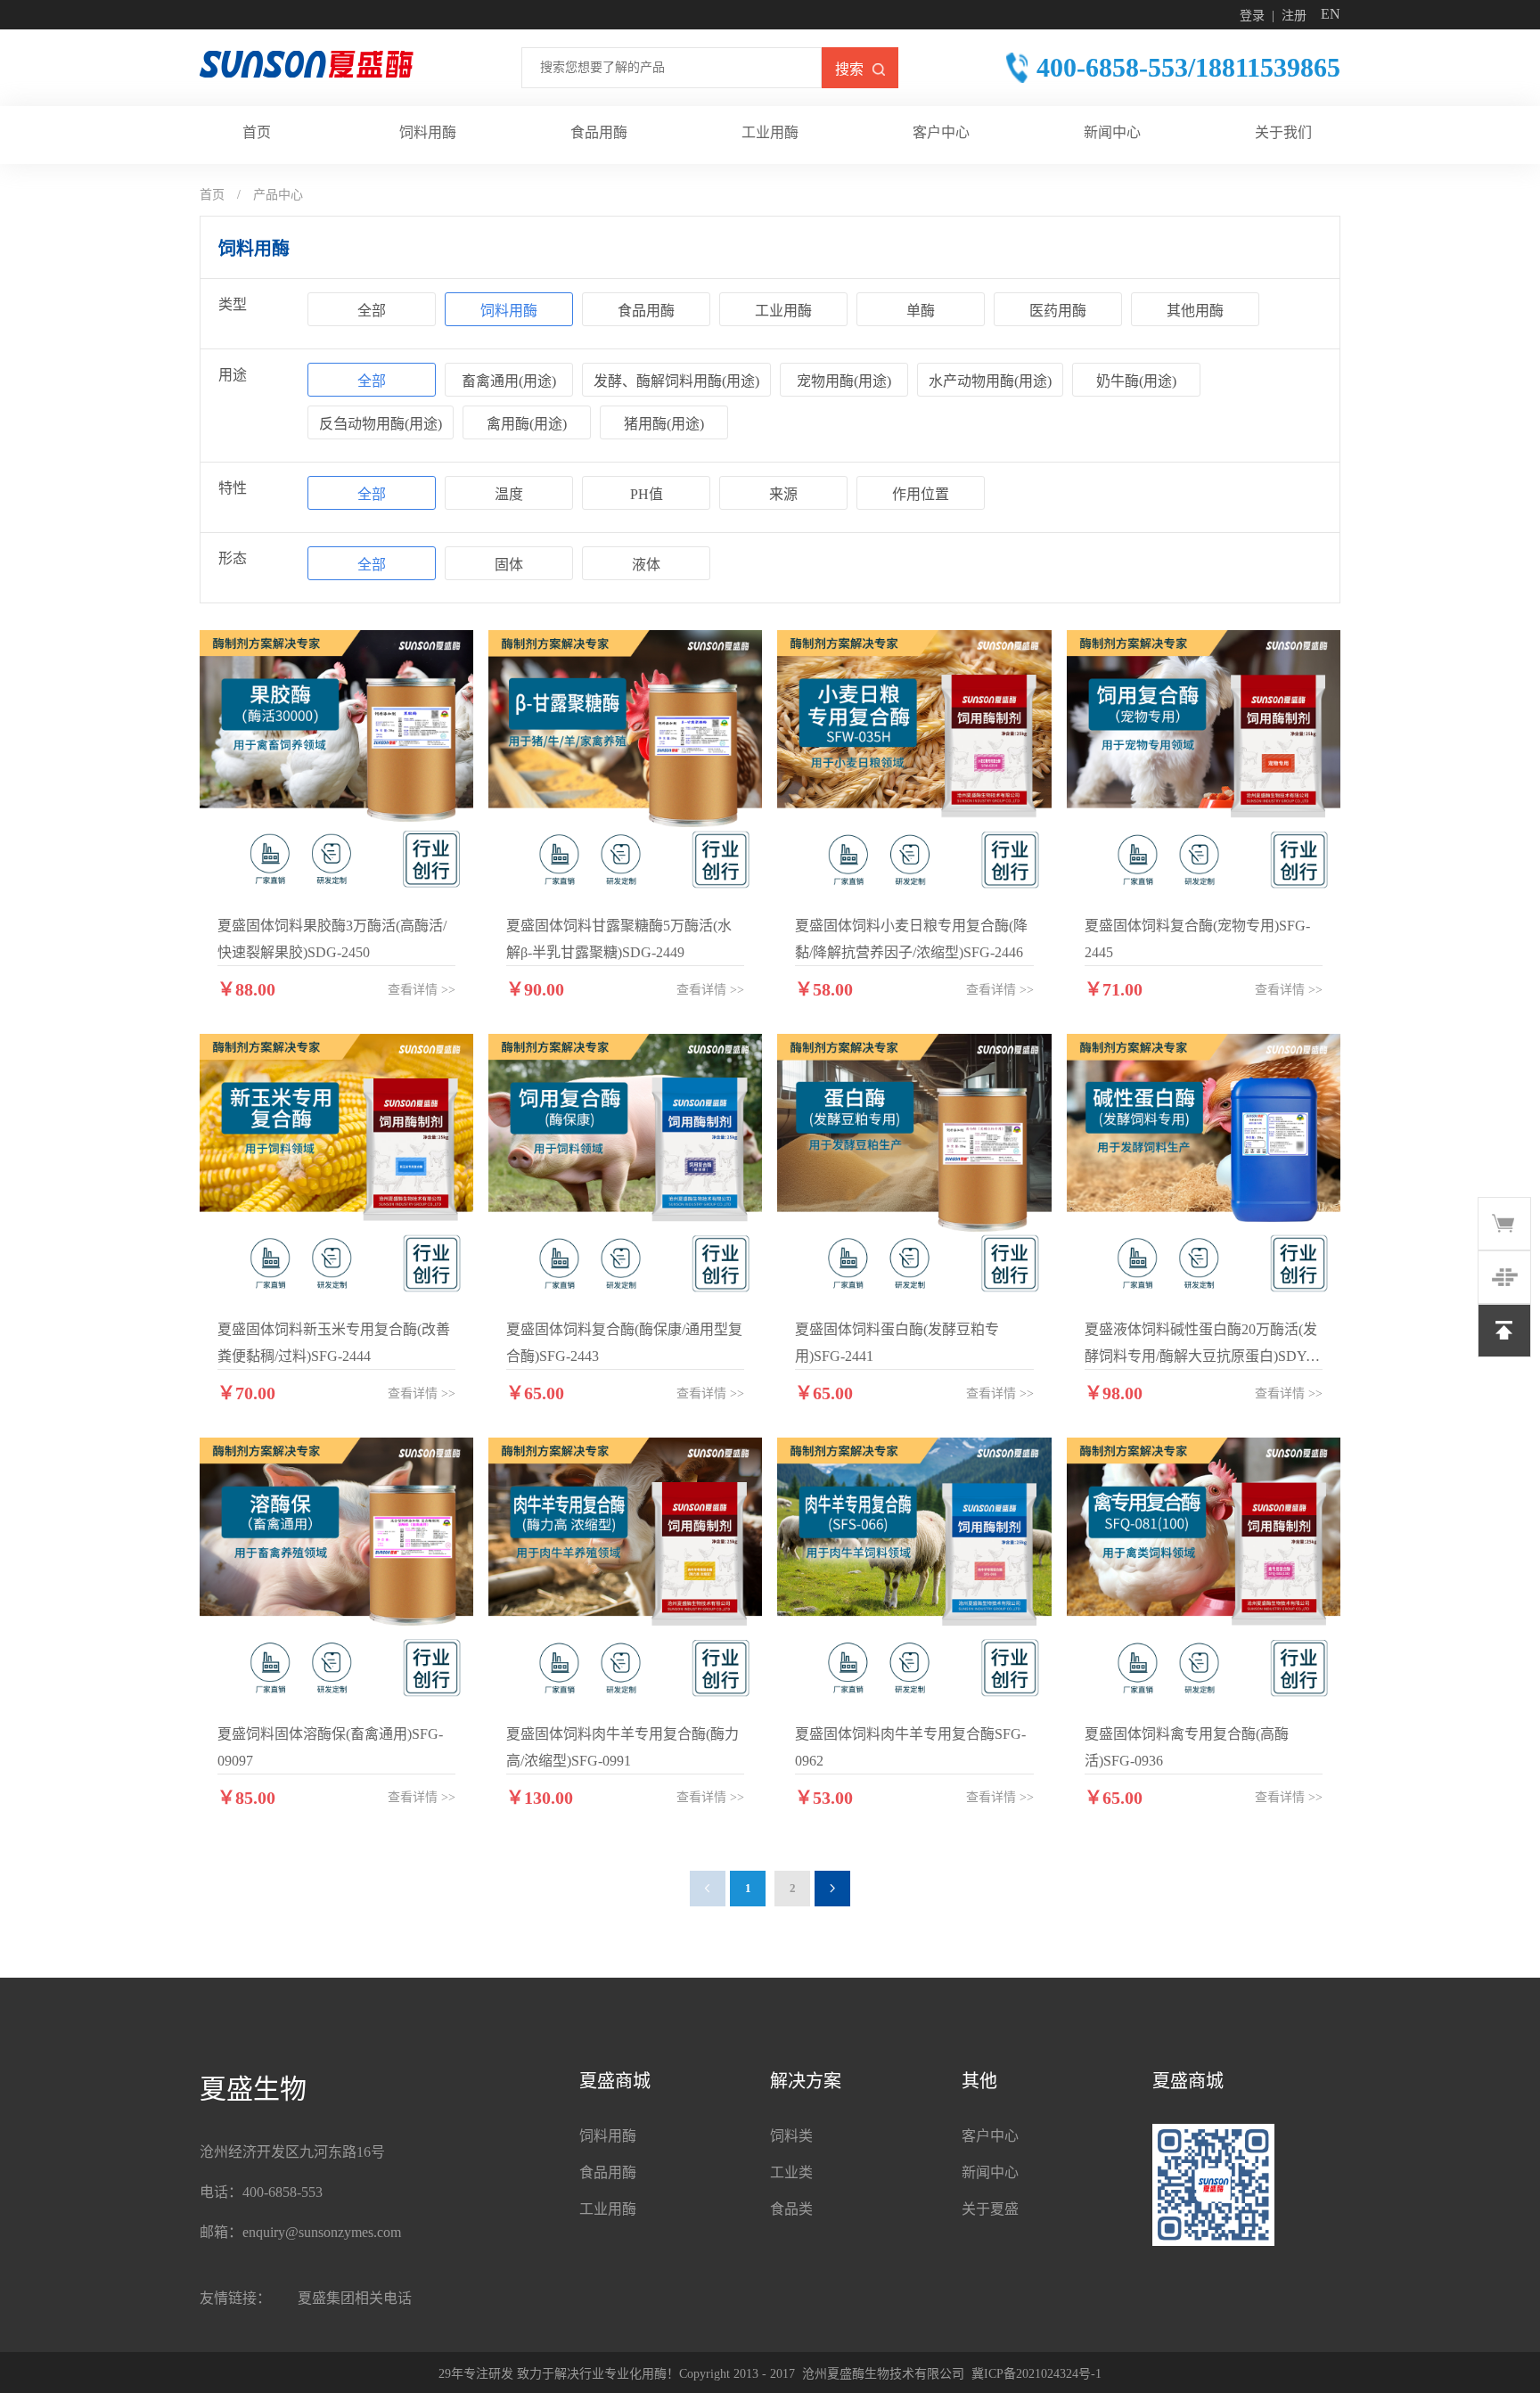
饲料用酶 (608, 2136)
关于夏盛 (990, 2209)
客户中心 (990, 2136)
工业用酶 (608, 2209)
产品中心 (278, 195)
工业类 (791, 2172)
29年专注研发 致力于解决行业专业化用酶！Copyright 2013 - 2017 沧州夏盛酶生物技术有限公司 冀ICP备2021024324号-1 (770, 2374)
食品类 (791, 2209)
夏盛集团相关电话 (355, 2298)
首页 (212, 195)
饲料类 (791, 2136)
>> (422, 990)
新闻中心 (990, 2172)
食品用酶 (608, 2172)
